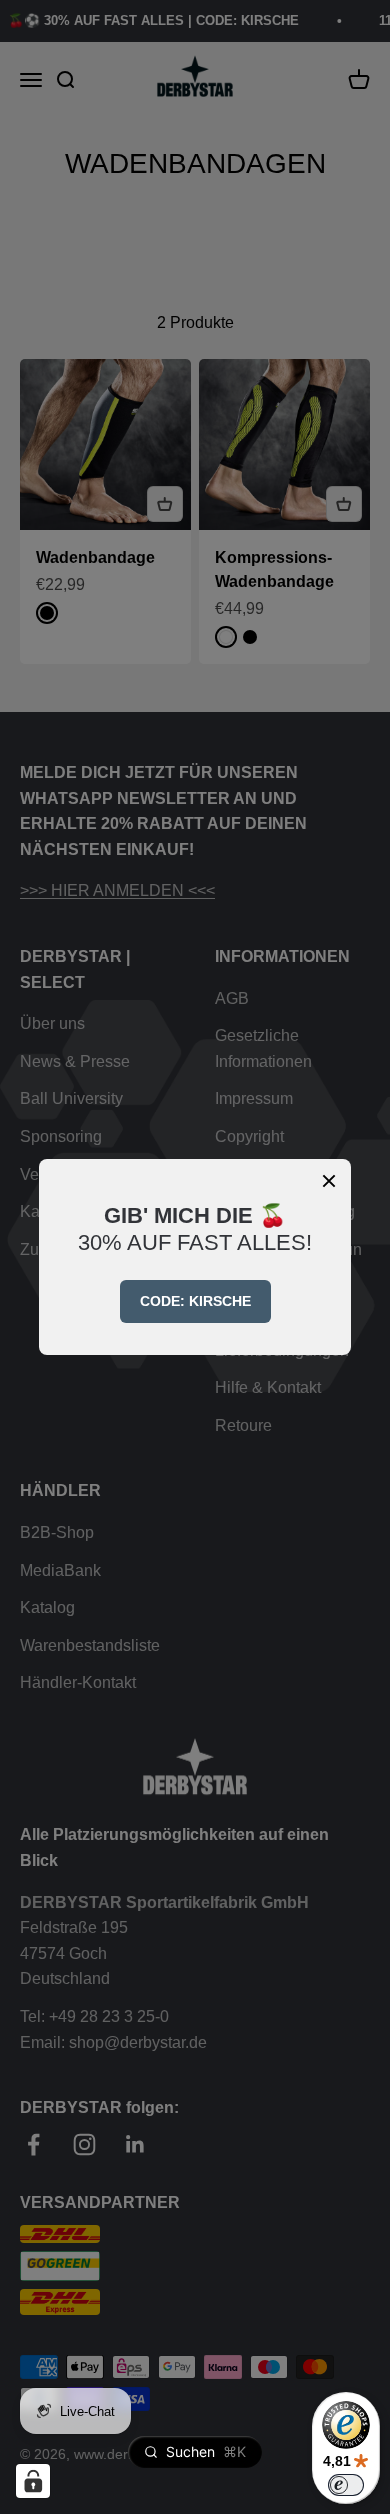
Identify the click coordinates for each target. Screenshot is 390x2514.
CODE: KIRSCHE (195, 1301)
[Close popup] (329, 1181)
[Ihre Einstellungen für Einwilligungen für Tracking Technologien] (33, 2481)
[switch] (346, 2485)
